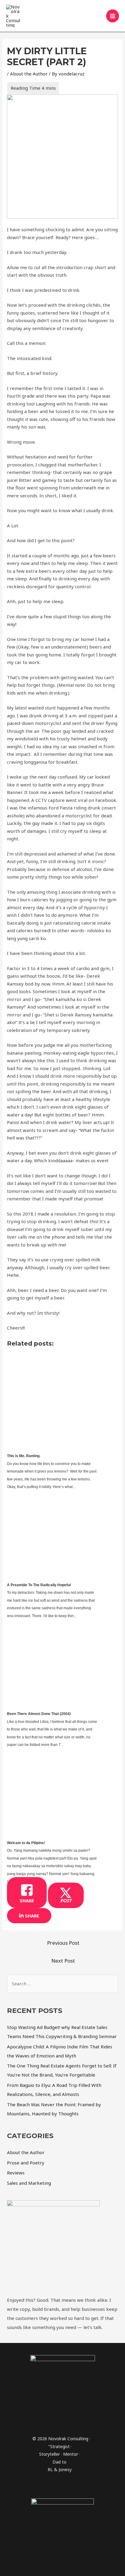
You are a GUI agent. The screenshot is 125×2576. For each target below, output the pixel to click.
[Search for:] (62, 1984)
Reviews (16, 2173)
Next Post (63, 1961)
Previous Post (63, 1943)
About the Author (29, 74)
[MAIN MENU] (113, 16)
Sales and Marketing (29, 2183)
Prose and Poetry (26, 2163)
